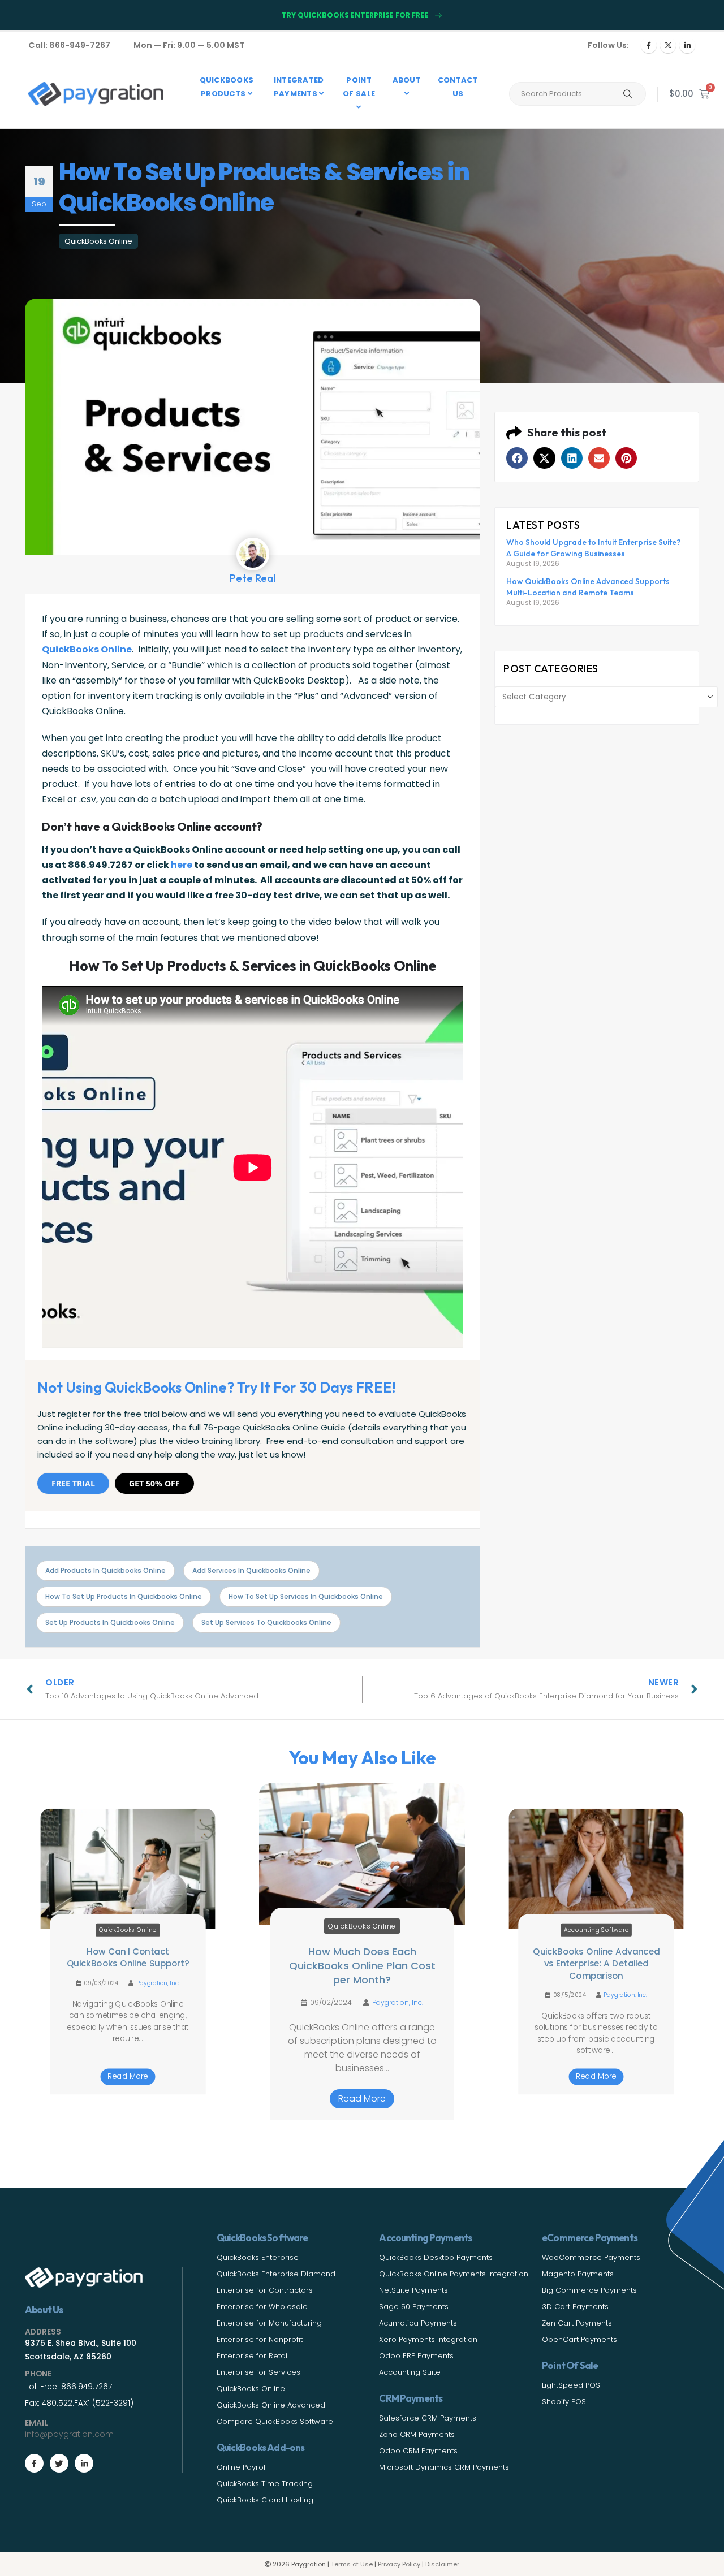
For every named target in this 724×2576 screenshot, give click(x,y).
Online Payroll (242, 2467)
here (182, 865)
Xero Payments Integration (428, 2339)
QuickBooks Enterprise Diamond (276, 2274)
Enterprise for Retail (253, 2356)
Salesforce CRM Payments (428, 2418)
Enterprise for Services (258, 2372)
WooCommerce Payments (591, 2257)
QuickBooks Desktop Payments (436, 2257)
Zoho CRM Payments (417, 2434)
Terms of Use (352, 2564)
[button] (517, 458)
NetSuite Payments (413, 2290)
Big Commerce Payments (589, 2290)
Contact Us (458, 87)
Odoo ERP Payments (416, 2356)
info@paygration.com (69, 2434)
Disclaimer (442, 2564)
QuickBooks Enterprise (258, 2257)
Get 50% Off (154, 1483)
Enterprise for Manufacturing (269, 2323)
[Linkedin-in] (84, 2463)
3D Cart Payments (575, 2307)
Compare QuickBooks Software (275, 2421)
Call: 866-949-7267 (69, 45)
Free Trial (73, 1483)
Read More (128, 2077)
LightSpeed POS (571, 2385)
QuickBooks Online (98, 241)
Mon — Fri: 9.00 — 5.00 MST (189, 45)
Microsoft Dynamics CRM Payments (444, 2467)
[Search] (628, 94)
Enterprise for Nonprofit (260, 2339)
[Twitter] (59, 2463)
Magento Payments (578, 2274)
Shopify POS (564, 2402)
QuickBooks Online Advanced (271, 2405)
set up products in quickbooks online (110, 1622)
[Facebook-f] (34, 2463)
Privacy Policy (399, 2564)
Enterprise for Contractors (265, 2290)
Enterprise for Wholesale (262, 2307)
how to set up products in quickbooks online (124, 1596)
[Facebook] (649, 45)
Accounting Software (596, 1930)
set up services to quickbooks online (266, 1622)
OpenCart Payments (579, 2339)
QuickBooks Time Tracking (265, 2484)
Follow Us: (608, 45)
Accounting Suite (410, 2372)
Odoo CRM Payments (418, 2451)
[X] (668, 45)
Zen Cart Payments (577, 2323)
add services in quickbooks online (251, 1570)
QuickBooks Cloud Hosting (265, 2500)
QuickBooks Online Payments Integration (454, 2274)
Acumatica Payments (418, 2323)
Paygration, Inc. (158, 1983)
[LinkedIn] (687, 45)
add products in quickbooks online (105, 1570)
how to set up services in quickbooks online (306, 1596)
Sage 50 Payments (414, 2307)
